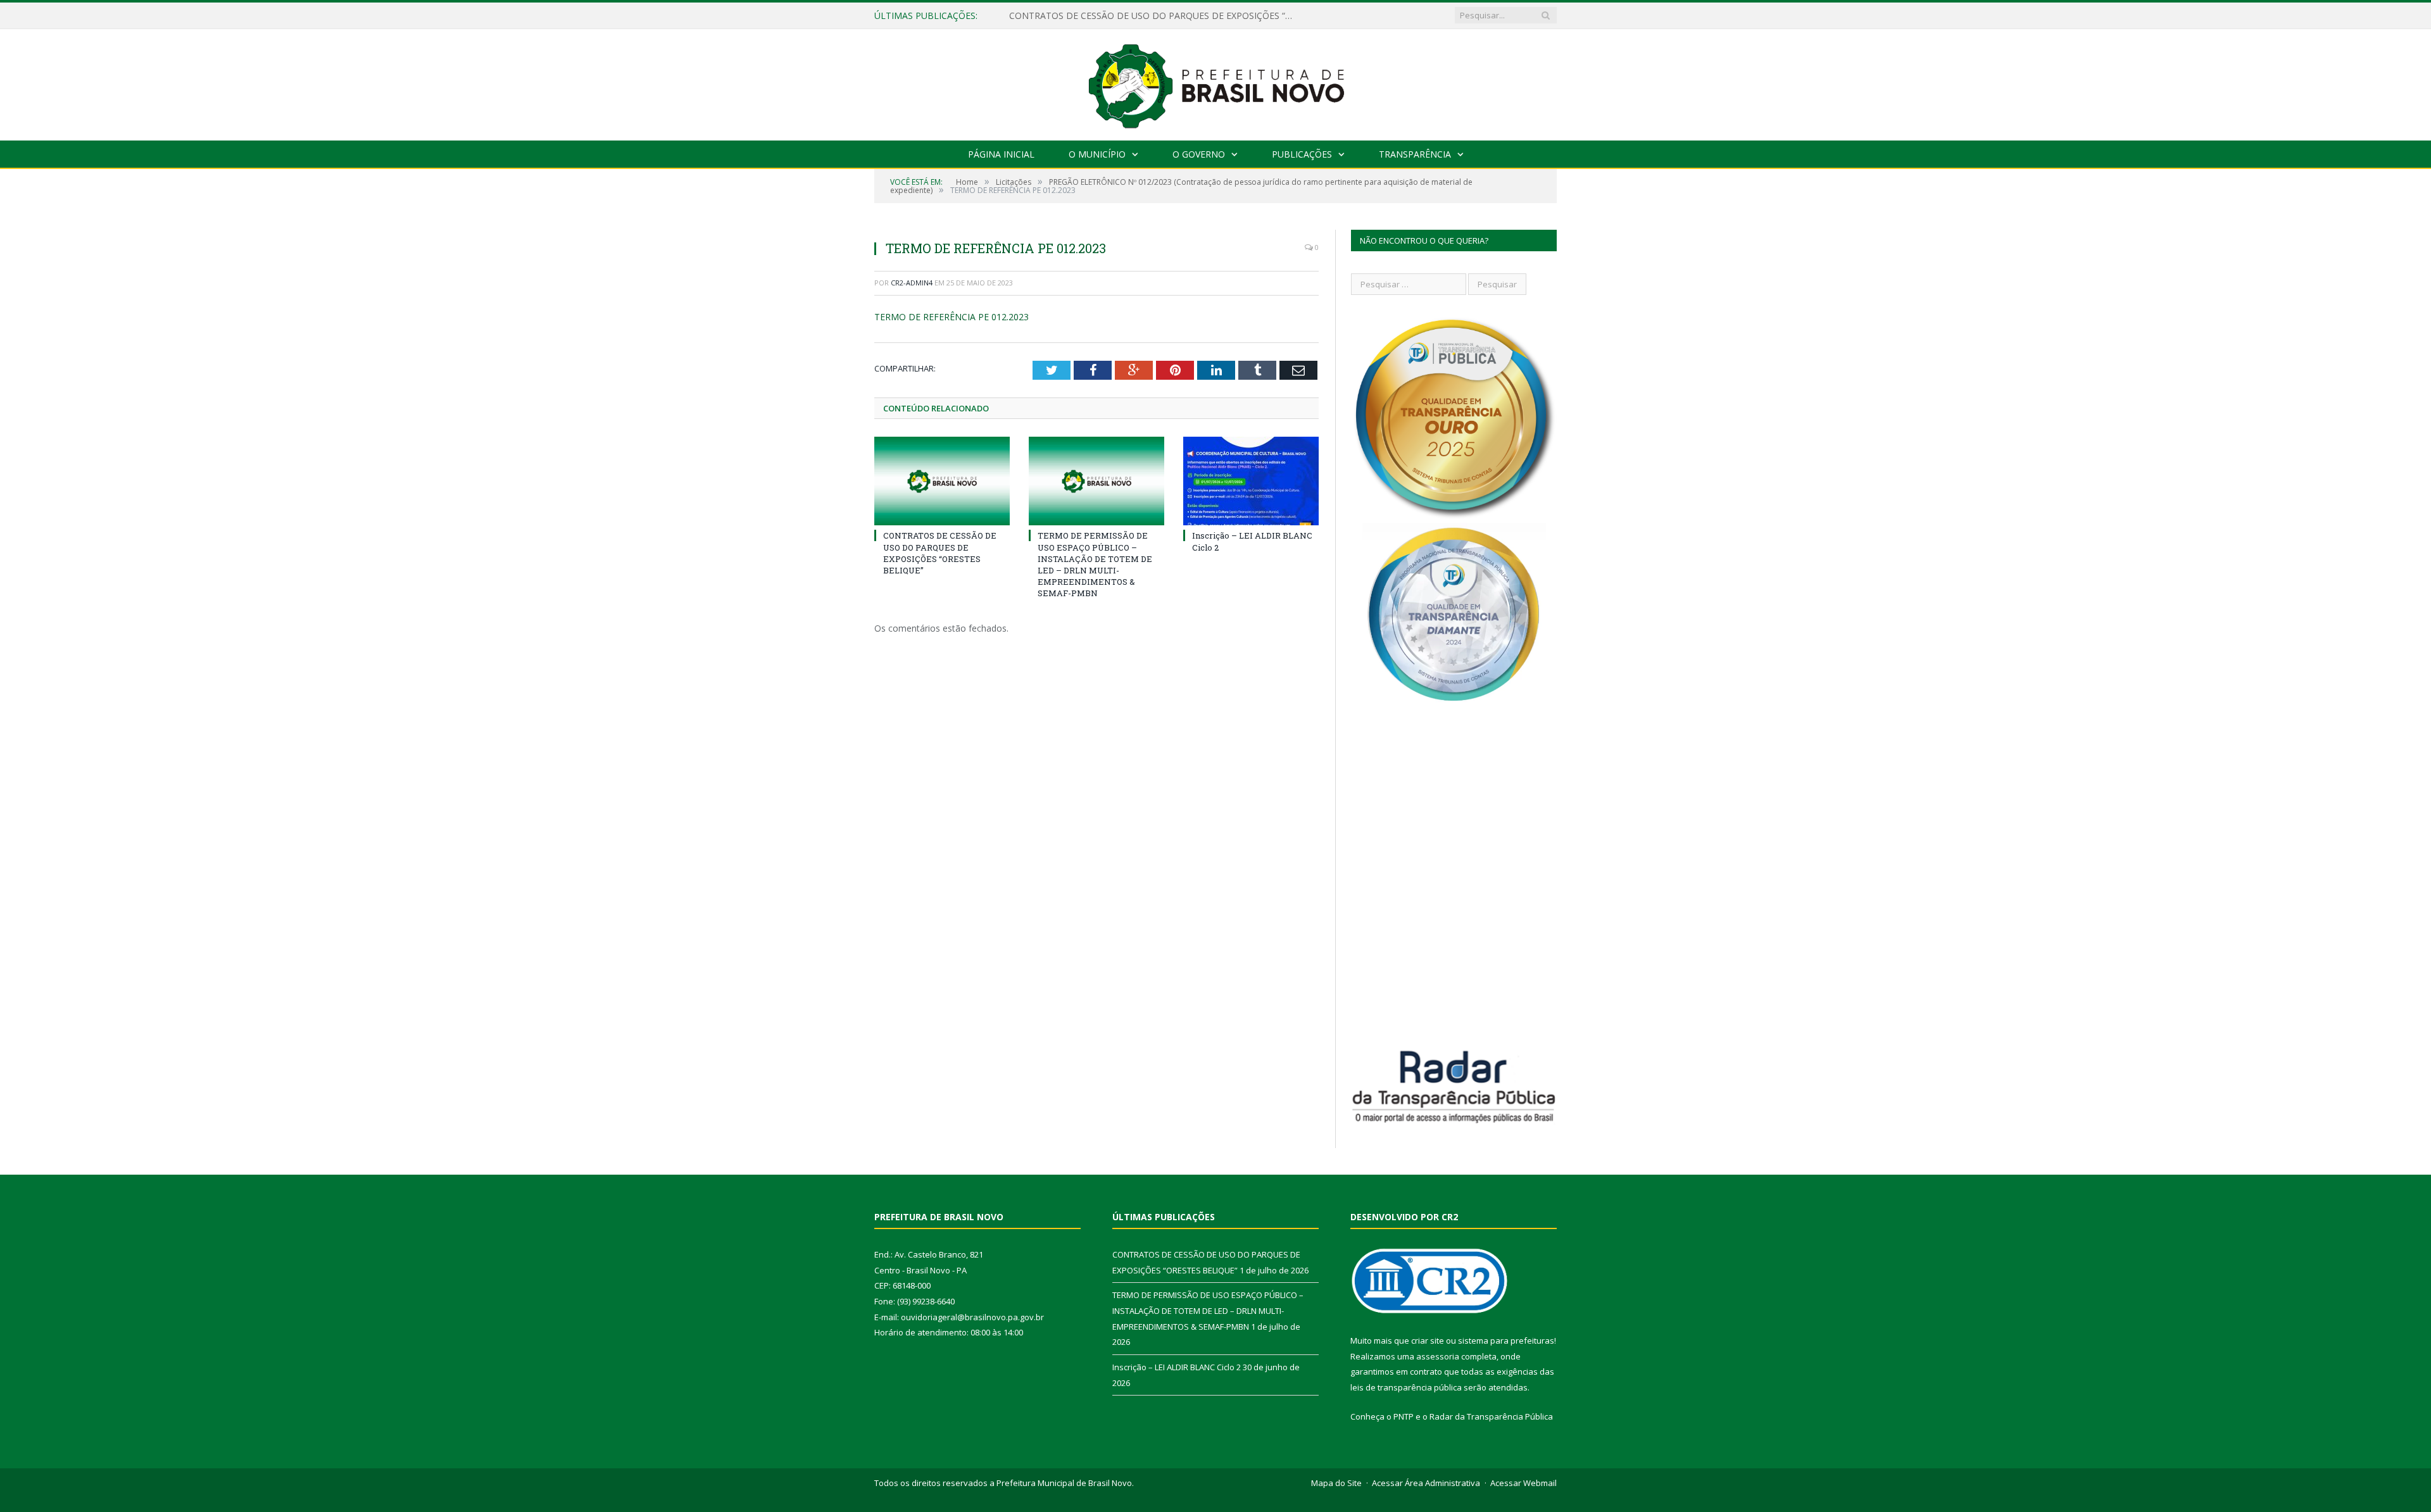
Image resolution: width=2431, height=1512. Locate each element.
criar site (1428, 1340)
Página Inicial (1001, 154)
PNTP (1404, 1416)
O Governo (1199, 154)
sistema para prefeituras (1506, 1340)
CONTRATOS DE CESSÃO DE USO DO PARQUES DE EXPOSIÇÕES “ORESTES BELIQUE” (940, 553)
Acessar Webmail (1523, 1483)
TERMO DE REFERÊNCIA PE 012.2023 (952, 317)
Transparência (1415, 154)
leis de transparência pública (1406, 1387)
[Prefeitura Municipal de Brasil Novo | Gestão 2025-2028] (1216, 82)
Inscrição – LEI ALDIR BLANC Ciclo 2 (1177, 1367)
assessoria (1438, 1356)
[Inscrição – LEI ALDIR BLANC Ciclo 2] (1251, 481)
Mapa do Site (1336, 1483)
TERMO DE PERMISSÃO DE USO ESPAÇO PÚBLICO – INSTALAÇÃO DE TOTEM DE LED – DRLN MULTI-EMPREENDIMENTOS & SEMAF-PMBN (1155, 16)
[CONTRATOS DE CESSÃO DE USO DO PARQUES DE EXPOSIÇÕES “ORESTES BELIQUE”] (942, 481)
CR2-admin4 (912, 283)
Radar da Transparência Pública (1491, 1416)
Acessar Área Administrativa (1426, 1483)
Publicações (1302, 154)
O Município (1097, 154)
